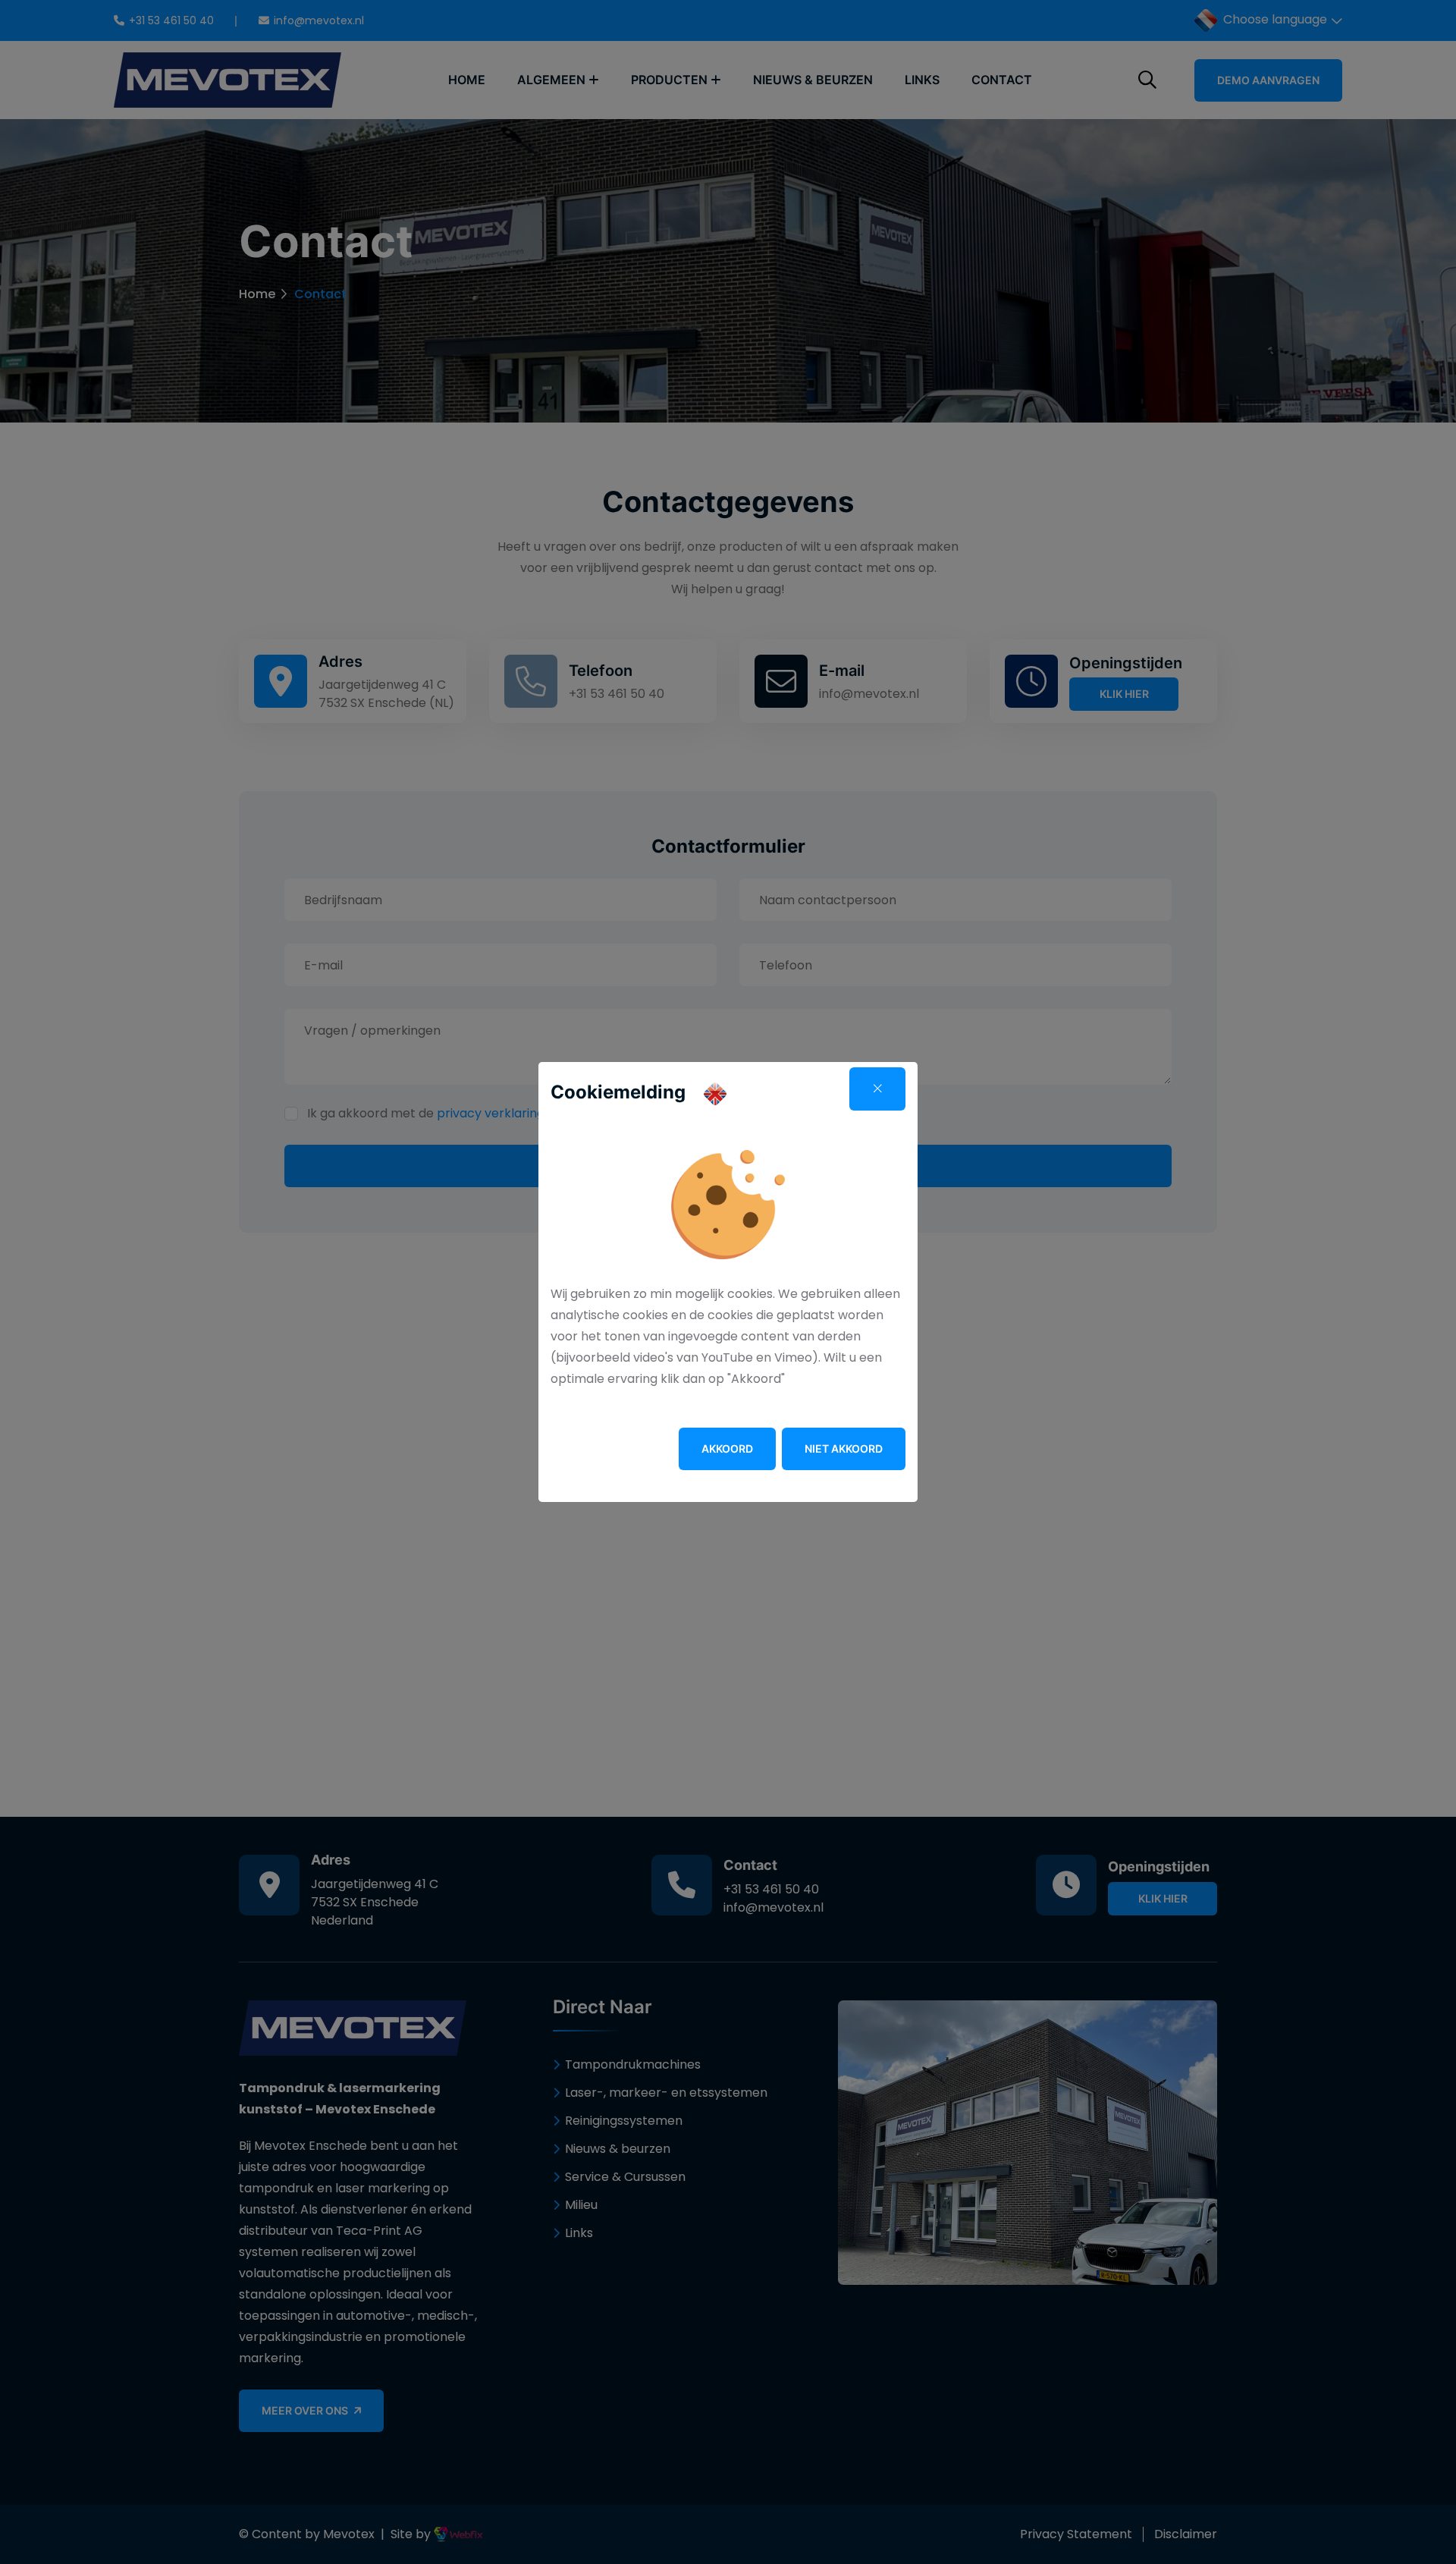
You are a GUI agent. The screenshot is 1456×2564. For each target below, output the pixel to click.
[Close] (877, 1089)
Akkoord (727, 1449)
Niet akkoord (844, 1449)
